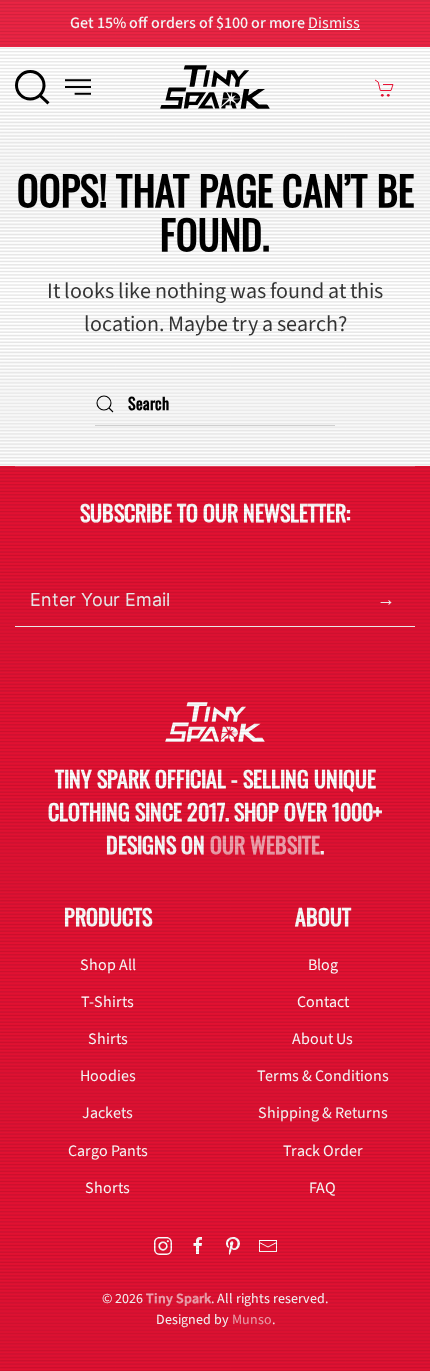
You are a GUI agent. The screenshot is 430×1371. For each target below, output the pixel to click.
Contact (323, 1002)
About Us (322, 1039)
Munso (252, 1320)
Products (108, 916)
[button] (32, 87)
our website (265, 844)
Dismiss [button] (334, 23)
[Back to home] (215, 87)
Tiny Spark (178, 1299)
